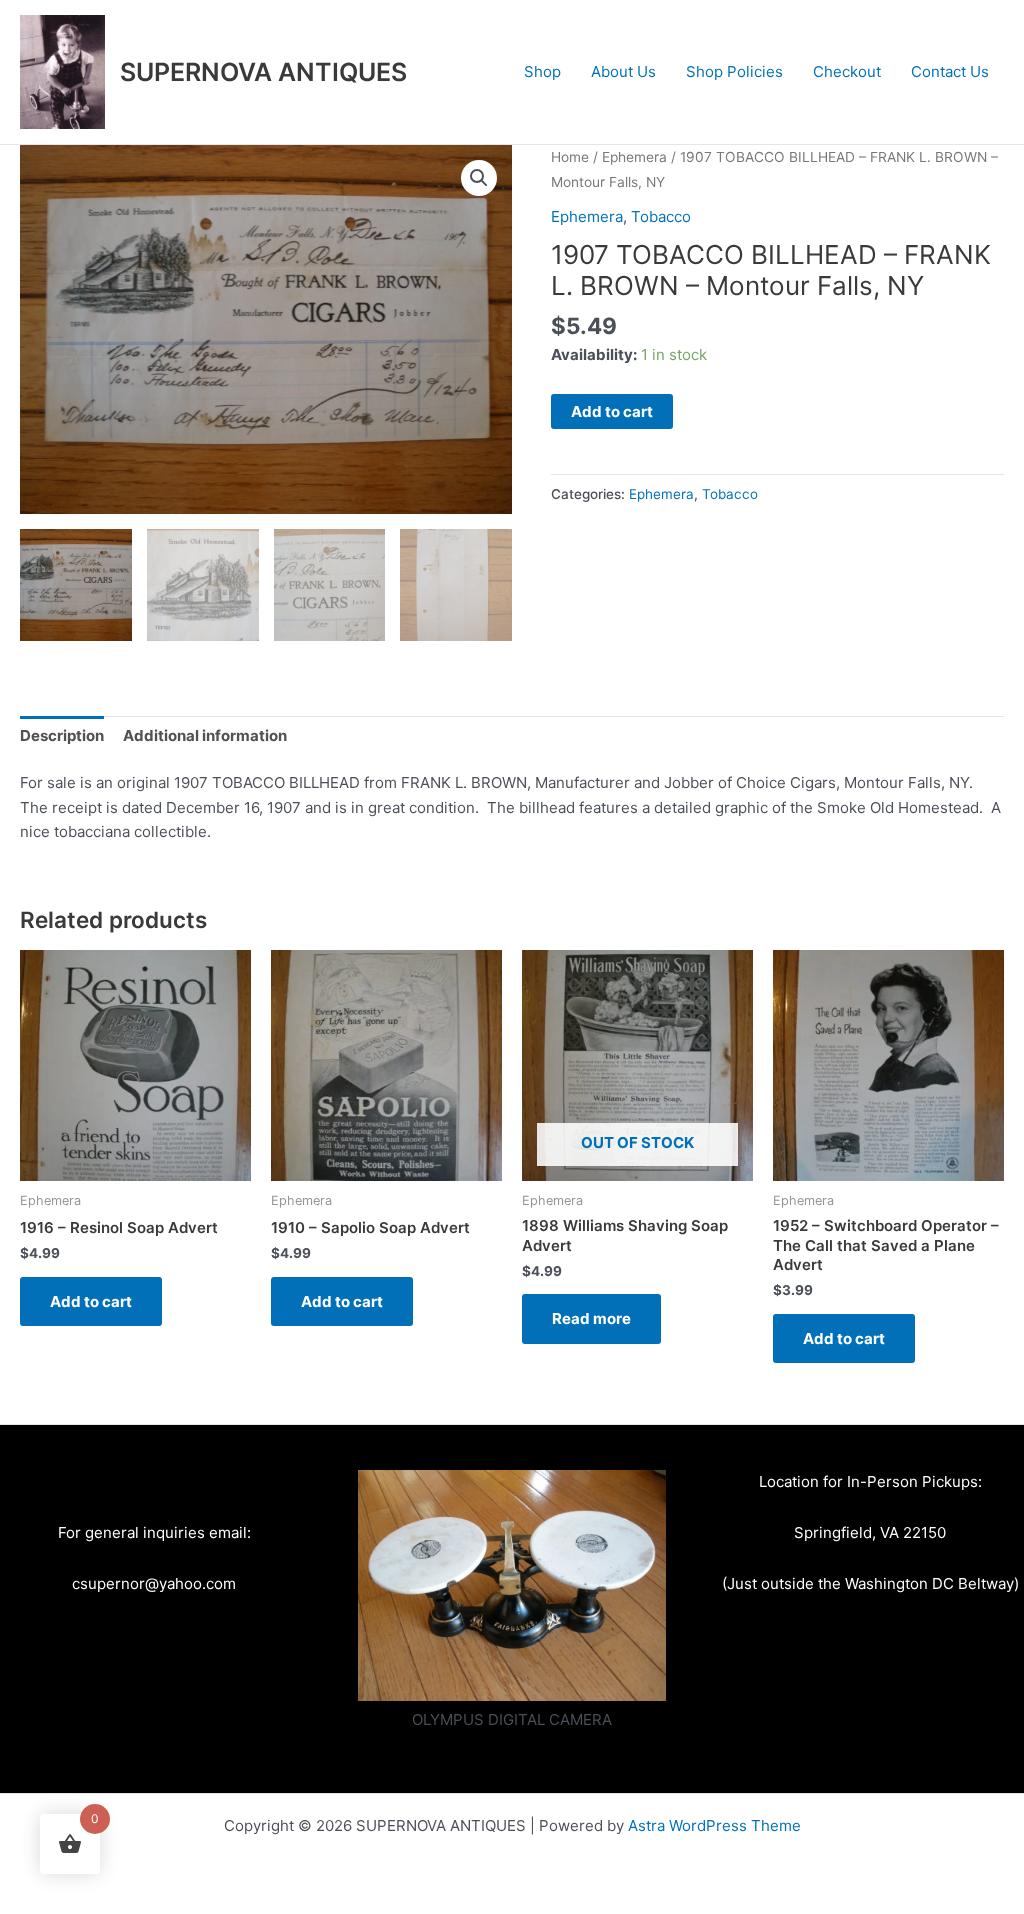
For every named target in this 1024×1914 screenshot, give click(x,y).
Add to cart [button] (91, 1301)
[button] (479, 178)
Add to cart (612, 411)
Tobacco (661, 216)
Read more (591, 1318)
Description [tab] (62, 735)
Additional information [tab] (205, 735)
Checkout (847, 71)
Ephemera (634, 157)
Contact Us (950, 71)
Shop (542, 71)
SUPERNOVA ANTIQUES (263, 72)
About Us (623, 71)
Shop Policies (734, 71)
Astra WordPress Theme (714, 1825)
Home (570, 157)
